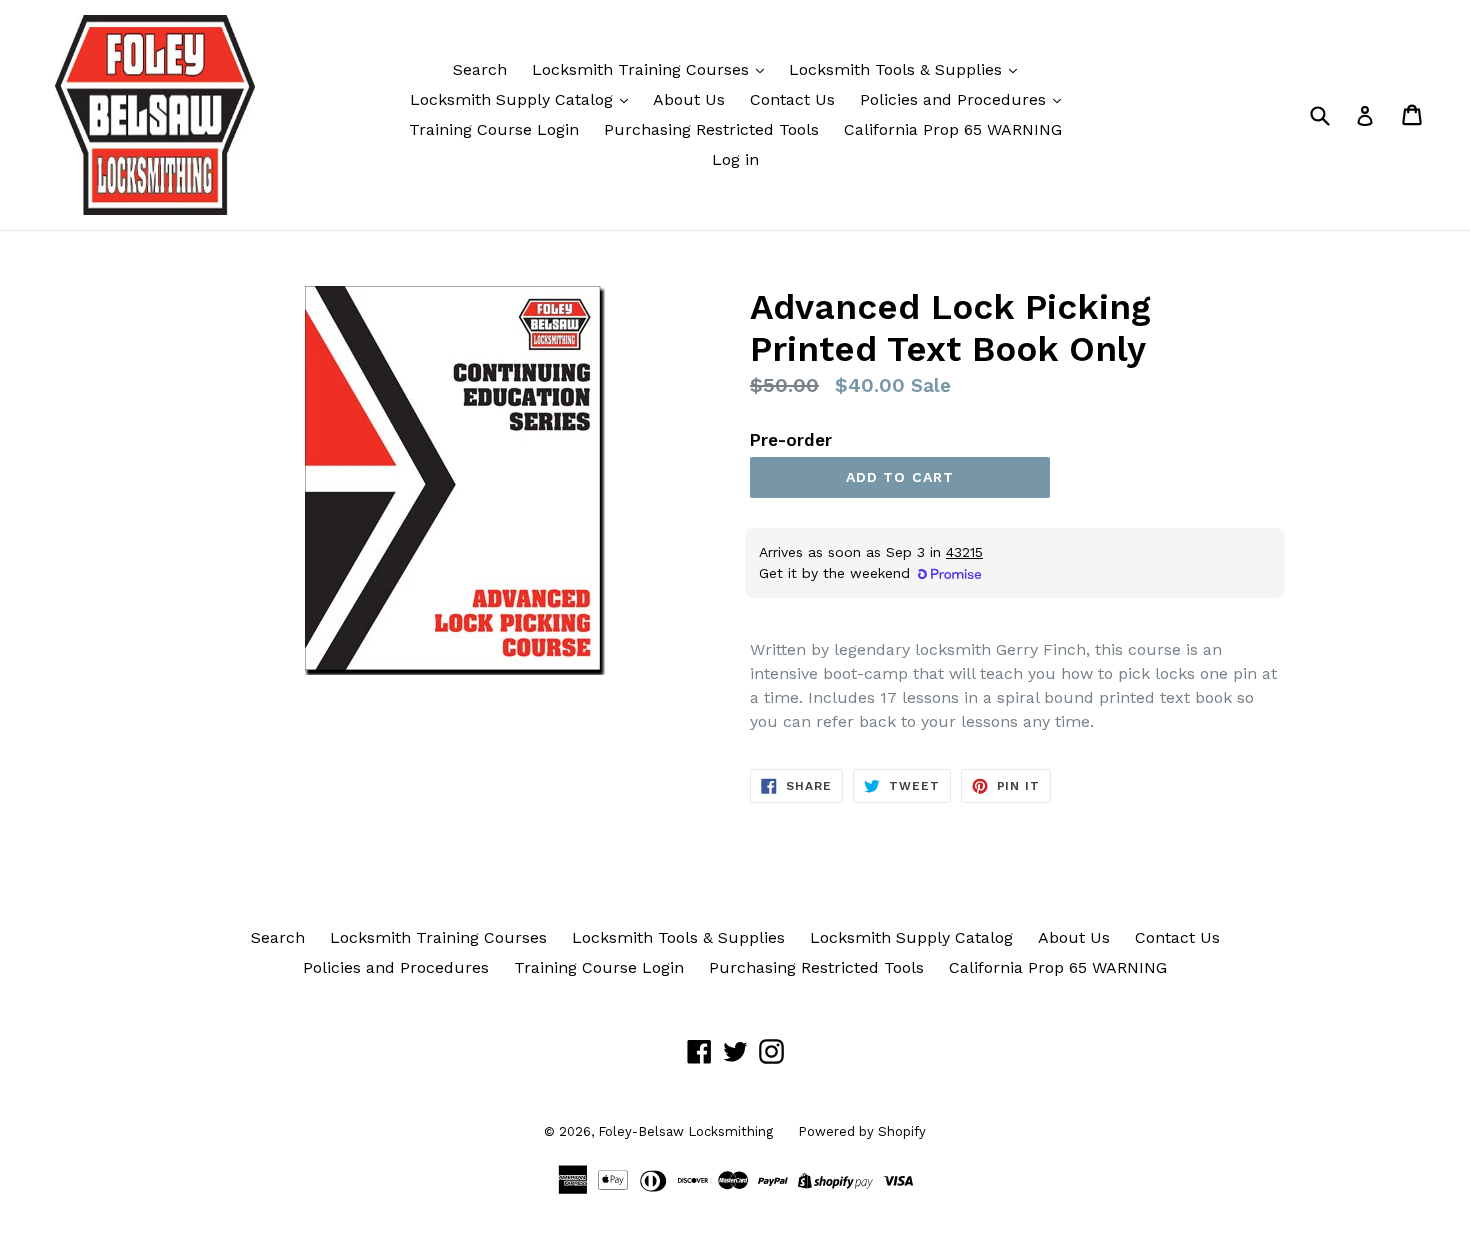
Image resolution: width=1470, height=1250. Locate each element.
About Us (689, 99)
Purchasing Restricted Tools (711, 129)
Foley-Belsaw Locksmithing (685, 1131)
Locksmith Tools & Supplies (898, 69)
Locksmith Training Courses (643, 69)
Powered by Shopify (862, 1131)
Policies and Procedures (955, 99)
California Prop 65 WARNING (953, 129)
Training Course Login (494, 129)
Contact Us (792, 99)
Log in (735, 159)
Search (480, 69)
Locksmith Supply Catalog (514, 99)
